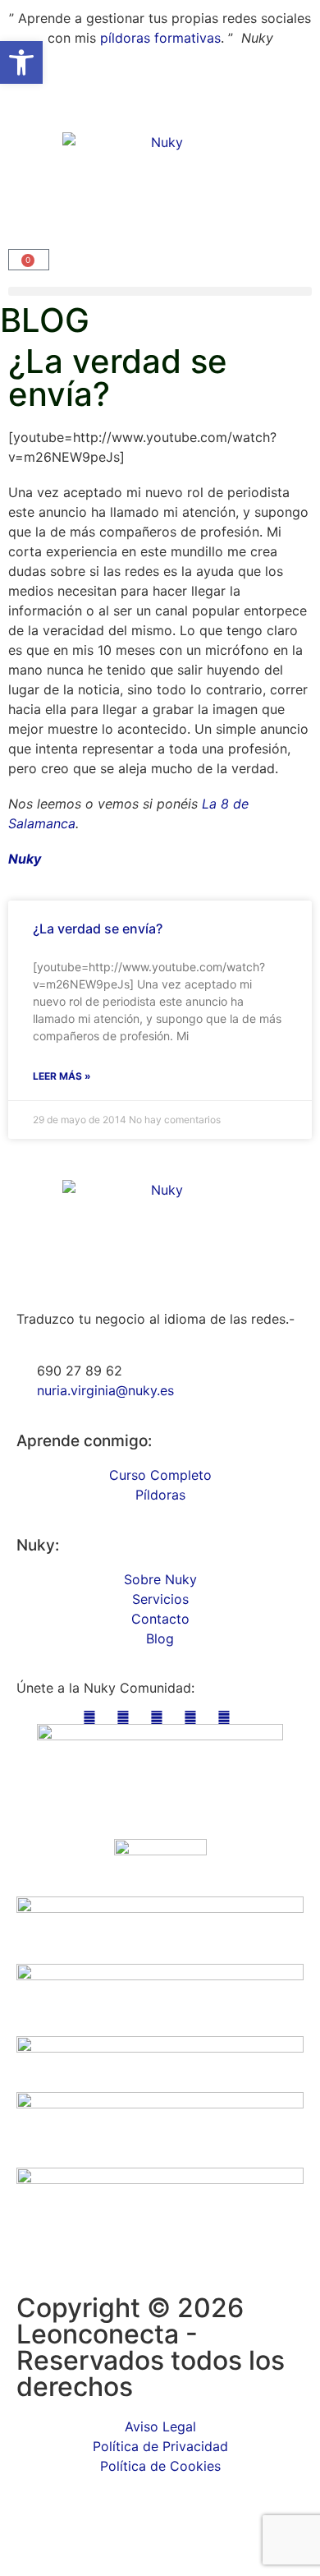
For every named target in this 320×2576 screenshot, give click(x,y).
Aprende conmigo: (84, 1441)
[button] (160, 291)
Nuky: (38, 1545)
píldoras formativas (160, 38)
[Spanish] (32, 104)
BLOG (45, 320)
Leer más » (62, 1076)
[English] (16, 104)
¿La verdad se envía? (98, 929)
